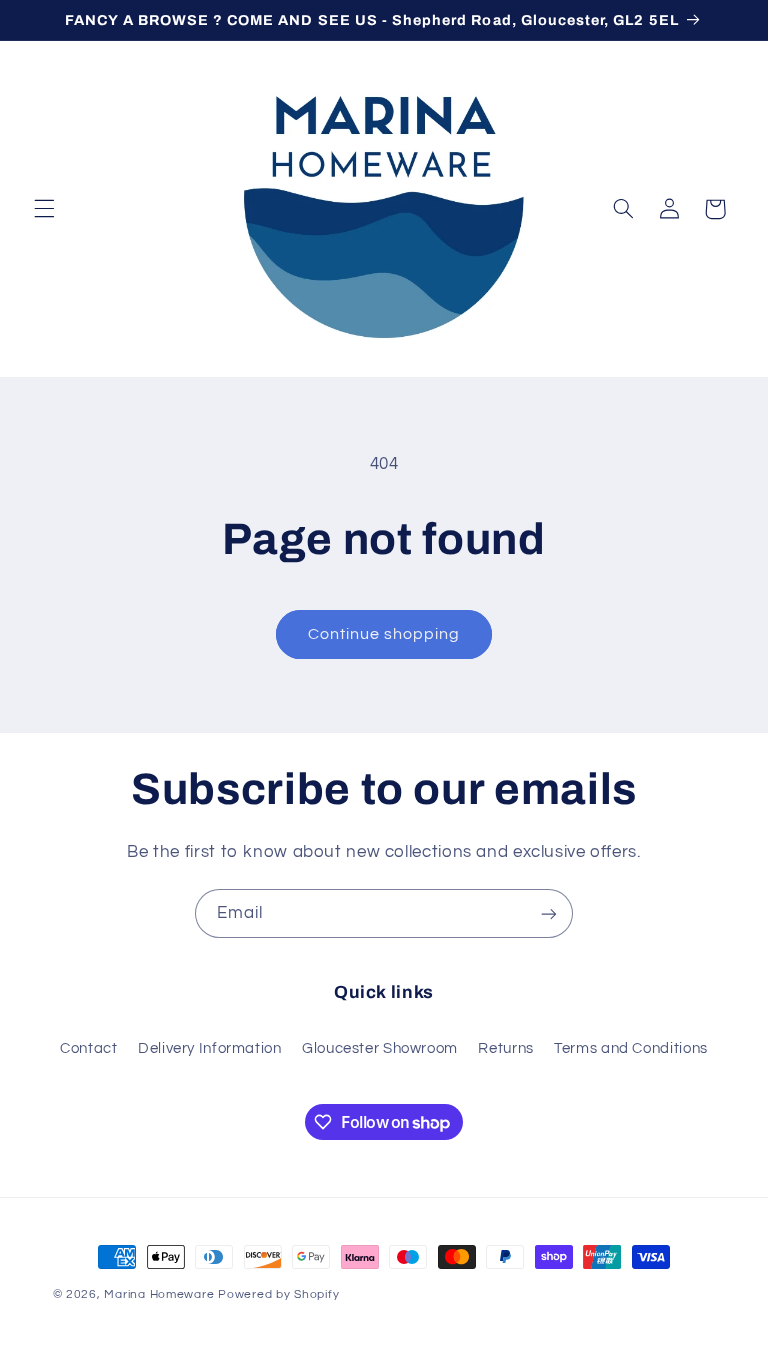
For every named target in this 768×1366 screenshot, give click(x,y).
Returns (505, 1048)
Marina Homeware (159, 1294)
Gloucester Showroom (380, 1048)
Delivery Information (210, 1048)
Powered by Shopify (278, 1294)
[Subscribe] (549, 913)
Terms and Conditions (631, 1048)
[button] (44, 209)
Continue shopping (384, 634)
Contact (88, 1048)
